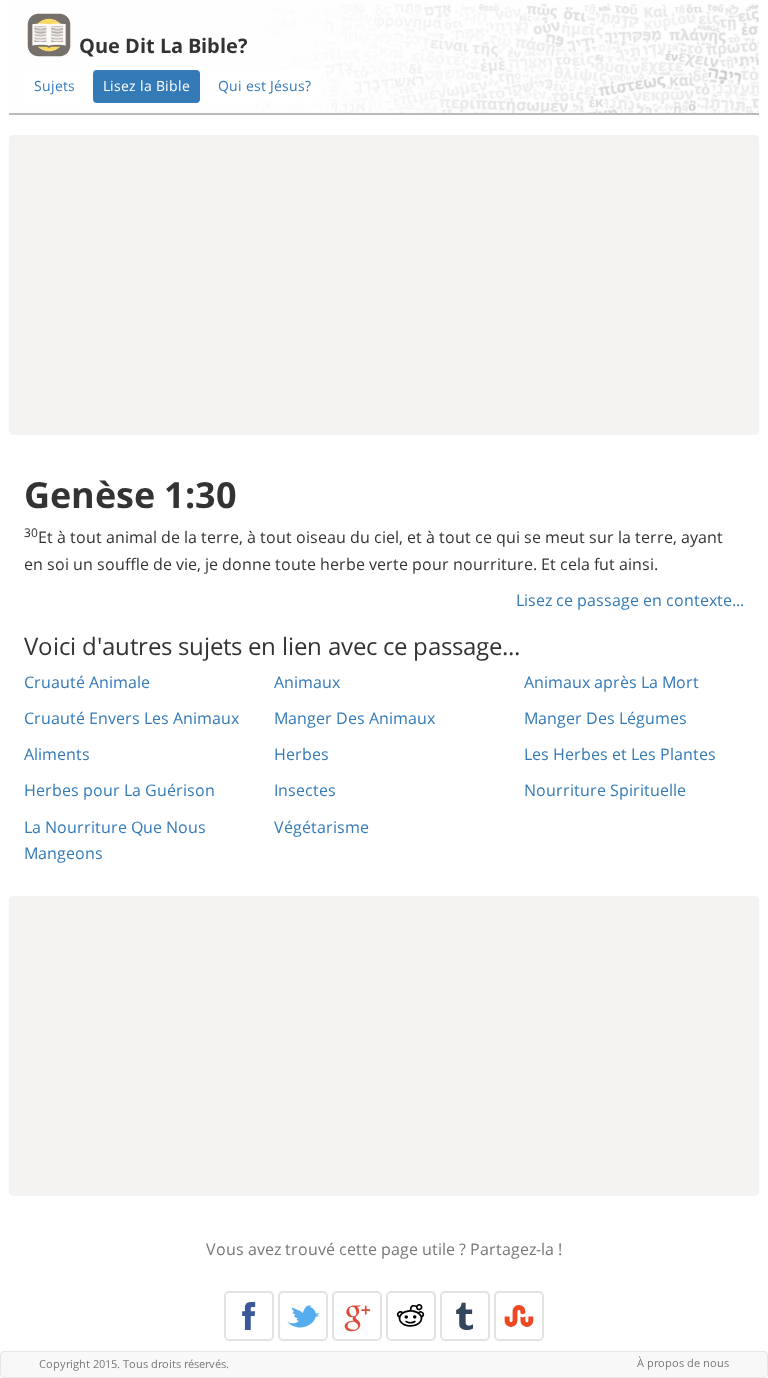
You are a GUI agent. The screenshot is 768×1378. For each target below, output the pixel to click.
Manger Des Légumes (605, 718)
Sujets (54, 85)
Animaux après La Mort (611, 682)
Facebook (249, 1316)
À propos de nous (683, 1362)
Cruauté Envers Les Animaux (131, 718)
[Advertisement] (384, 285)
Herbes (301, 754)
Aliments (57, 754)
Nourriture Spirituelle (605, 790)
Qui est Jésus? (264, 85)
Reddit (411, 1316)
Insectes (305, 790)
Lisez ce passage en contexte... (630, 600)
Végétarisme (321, 827)
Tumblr (465, 1316)
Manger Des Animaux (354, 718)
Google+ (357, 1316)
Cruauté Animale (87, 682)
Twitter (303, 1316)
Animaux (307, 682)
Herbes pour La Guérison (119, 790)
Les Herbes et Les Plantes (620, 754)
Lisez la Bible (146, 85)
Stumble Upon (519, 1316)
